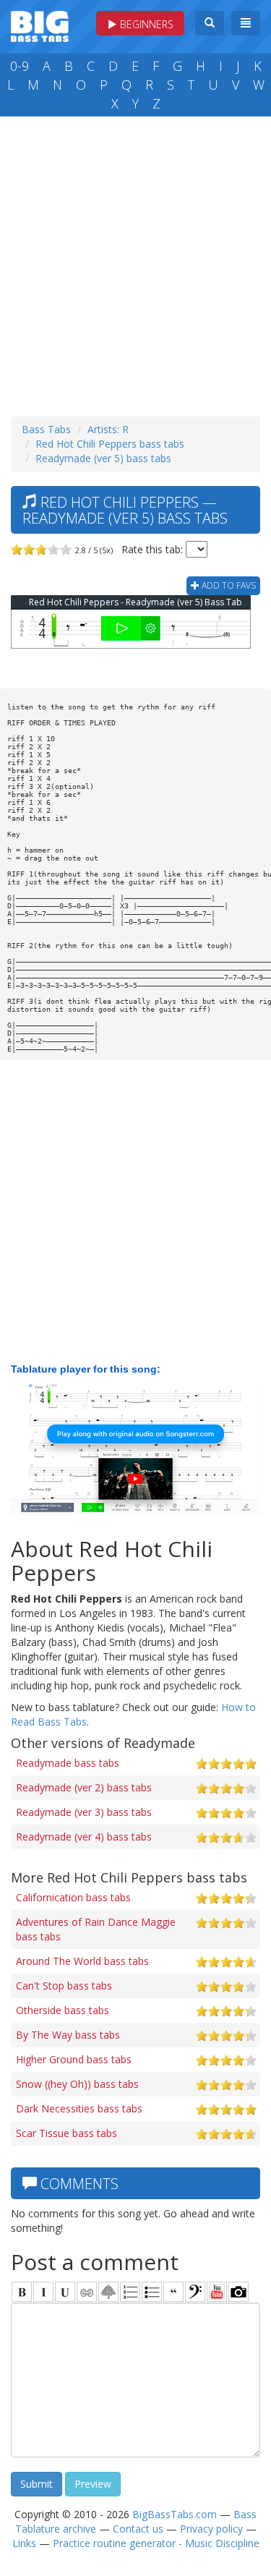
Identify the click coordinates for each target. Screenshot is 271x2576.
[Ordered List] (130, 2292)
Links (24, 2543)
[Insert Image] (108, 2292)
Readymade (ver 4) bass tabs (84, 1837)
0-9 (20, 66)
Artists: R (108, 429)
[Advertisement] (135, 263)
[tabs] (195, 2292)
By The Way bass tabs (68, 2035)
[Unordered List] (152, 2292)
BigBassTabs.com (175, 2514)
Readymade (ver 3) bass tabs (84, 1812)
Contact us (138, 2529)
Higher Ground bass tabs (74, 2059)
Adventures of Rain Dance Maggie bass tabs (96, 1929)
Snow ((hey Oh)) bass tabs (77, 2084)
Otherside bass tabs (63, 2010)
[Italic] (43, 2292)
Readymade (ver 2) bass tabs (84, 1787)
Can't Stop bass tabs (64, 1986)
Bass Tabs (46, 429)
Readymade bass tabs (68, 1763)
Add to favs (228, 585)
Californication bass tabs (73, 1897)
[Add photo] (238, 2292)
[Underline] (65, 2292)
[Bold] (22, 2292)
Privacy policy (211, 2529)
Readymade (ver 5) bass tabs (103, 458)
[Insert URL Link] (87, 2292)
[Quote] (173, 2292)
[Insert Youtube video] (217, 2292)
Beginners (145, 24)
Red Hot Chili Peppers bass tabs (110, 444)
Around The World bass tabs (82, 1961)
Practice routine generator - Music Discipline (156, 2543)
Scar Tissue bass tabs (66, 2133)
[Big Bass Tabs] (40, 25)
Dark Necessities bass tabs (79, 2108)
